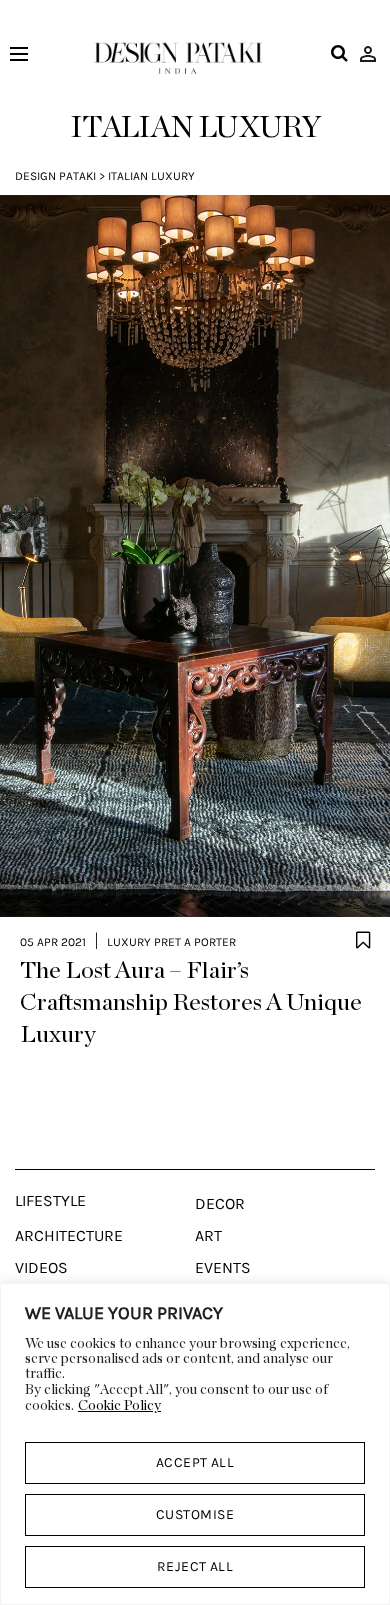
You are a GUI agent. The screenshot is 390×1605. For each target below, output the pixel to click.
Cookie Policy (119, 1406)
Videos (41, 1268)
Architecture (69, 1236)
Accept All (195, 1462)
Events (223, 1268)
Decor (220, 1204)
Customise (195, 1514)
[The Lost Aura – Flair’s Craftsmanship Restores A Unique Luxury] (195, 556)
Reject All (195, 1566)
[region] (195, 1444)
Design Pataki (55, 176)
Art (208, 1236)
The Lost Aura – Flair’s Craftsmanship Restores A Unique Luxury (191, 1003)
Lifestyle (50, 1201)
